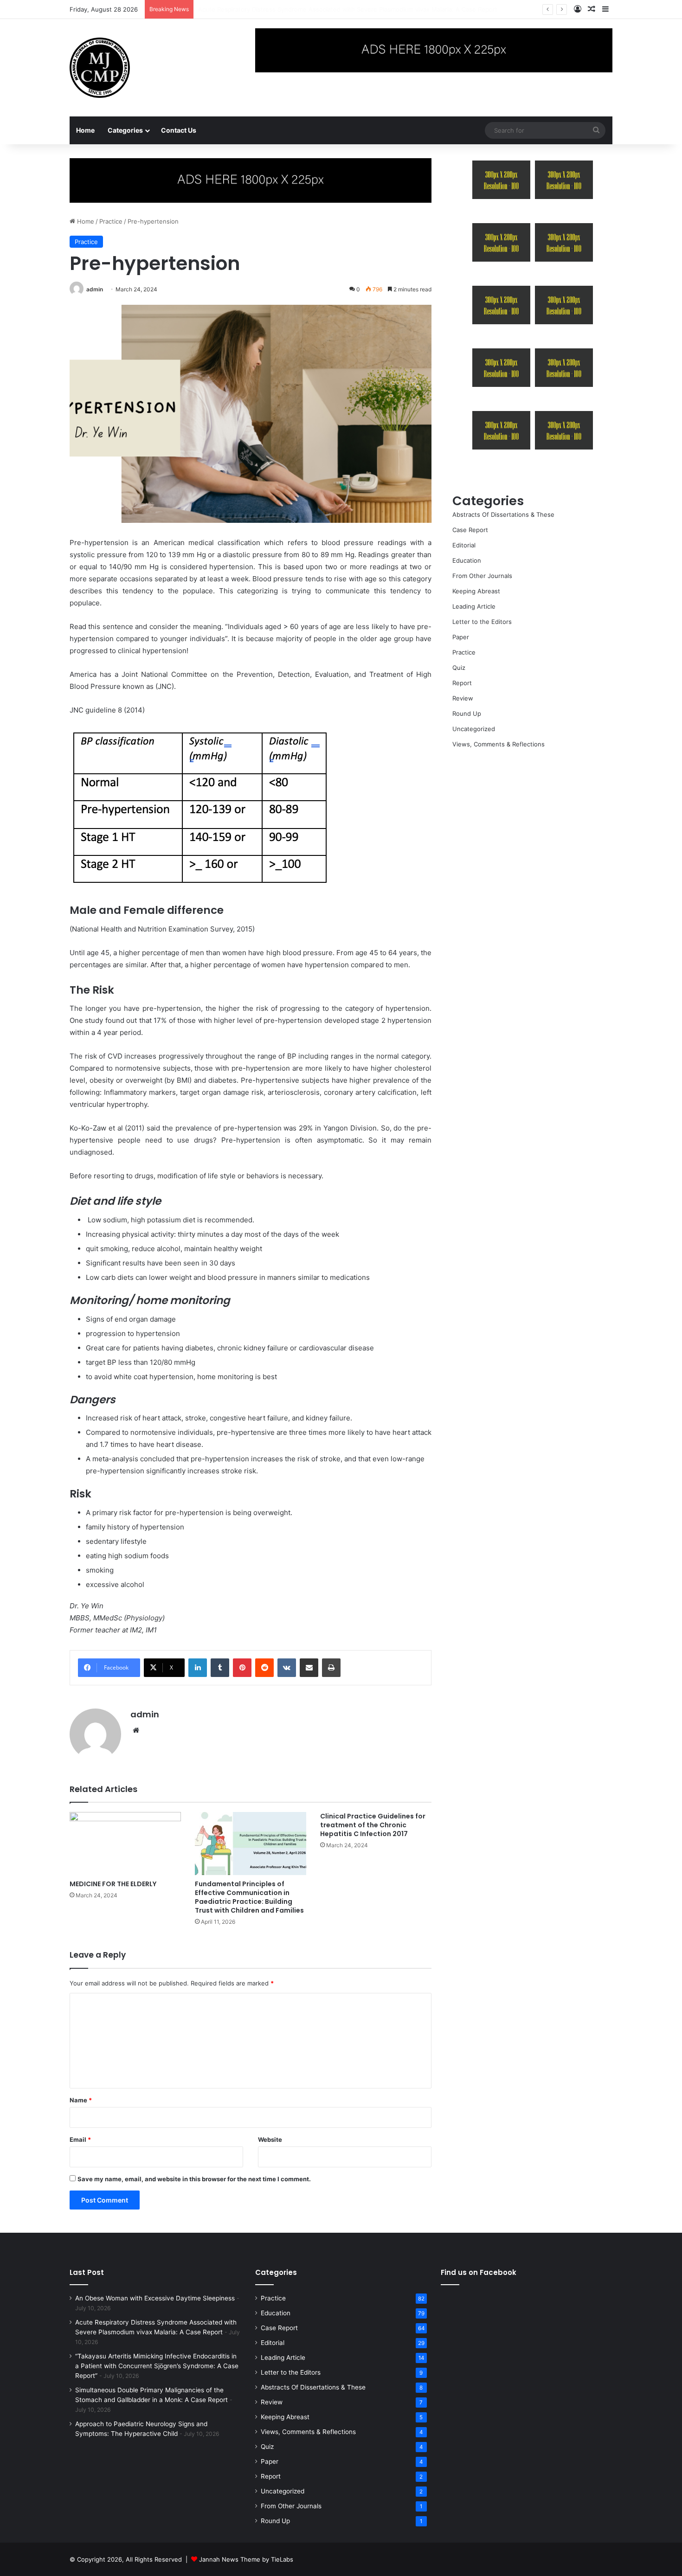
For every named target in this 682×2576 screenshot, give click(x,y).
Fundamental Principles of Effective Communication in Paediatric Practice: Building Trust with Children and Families (249, 1897)
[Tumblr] (220, 1668)
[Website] (136, 1730)
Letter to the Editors (482, 622)
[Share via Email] (309, 1668)
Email (80, 2139)
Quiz (459, 668)
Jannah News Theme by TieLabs (246, 2559)
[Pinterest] (242, 1668)
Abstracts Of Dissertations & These (503, 514)
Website (270, 2139)
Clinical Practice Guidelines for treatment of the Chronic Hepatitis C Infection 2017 (373, 1825)
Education (467, 560)
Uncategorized (474, 729)
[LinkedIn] (198, 1668)
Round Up (467, 713)
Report (462, 683)
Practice (111, 221)
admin (95, 289)
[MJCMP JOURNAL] (100, 68)
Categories (125, 130)
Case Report (470, 530)
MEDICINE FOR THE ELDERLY (113, 1884)
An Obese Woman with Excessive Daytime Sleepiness (155, 2298)
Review (463, 698)
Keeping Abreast (476, 591)
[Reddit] (264, 1668)
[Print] (331, 1668)
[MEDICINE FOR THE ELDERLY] (125, 1843)
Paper (461, 637)
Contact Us (179, 130)
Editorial (464, 545)
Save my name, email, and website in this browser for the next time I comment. (194, 2179)
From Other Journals (482, 576)
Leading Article (474, 606)
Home (85, 130)
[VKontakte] (287, 1668)
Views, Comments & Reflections (499, 744)
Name (81, 2100)
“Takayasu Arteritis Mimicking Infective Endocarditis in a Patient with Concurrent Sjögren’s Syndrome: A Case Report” (157, 2366)
